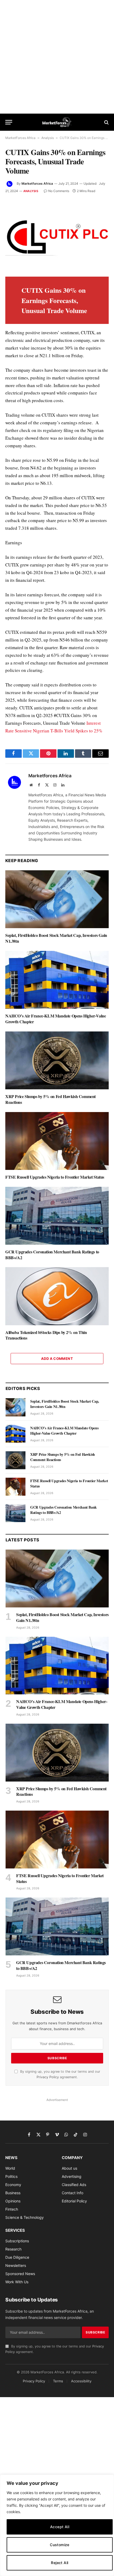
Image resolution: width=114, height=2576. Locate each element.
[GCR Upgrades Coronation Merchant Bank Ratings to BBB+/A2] (57, 1216)
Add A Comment (57, 1359)
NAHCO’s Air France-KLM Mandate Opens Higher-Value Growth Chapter (56, 1019)
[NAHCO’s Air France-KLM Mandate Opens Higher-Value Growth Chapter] (57, 980)
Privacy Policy (48, 2077)
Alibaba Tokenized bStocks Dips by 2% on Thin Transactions (46, 1335)
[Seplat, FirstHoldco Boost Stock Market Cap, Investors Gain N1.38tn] (57, 899)
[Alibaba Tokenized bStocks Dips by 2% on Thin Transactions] (57, 1296)
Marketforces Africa (37, 183)
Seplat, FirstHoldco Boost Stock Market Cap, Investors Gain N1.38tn (56, 938)
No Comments (59, 191)
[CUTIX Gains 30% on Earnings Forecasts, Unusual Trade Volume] (57, 235)
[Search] (106, 122)
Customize (60, 2545)
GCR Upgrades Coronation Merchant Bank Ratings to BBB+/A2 (52, 1255)
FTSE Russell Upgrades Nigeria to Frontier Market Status (55, 1177)
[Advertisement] (57, 57)
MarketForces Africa (20, 138)
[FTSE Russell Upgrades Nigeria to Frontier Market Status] (57, 1141)
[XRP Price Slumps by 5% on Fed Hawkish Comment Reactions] (57, 1060)
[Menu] (9, 122)
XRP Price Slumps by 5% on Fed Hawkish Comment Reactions (51, 1099)
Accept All (60, 2527)
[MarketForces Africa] (57, 122)
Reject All (60, 2563)
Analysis (48, 138)
